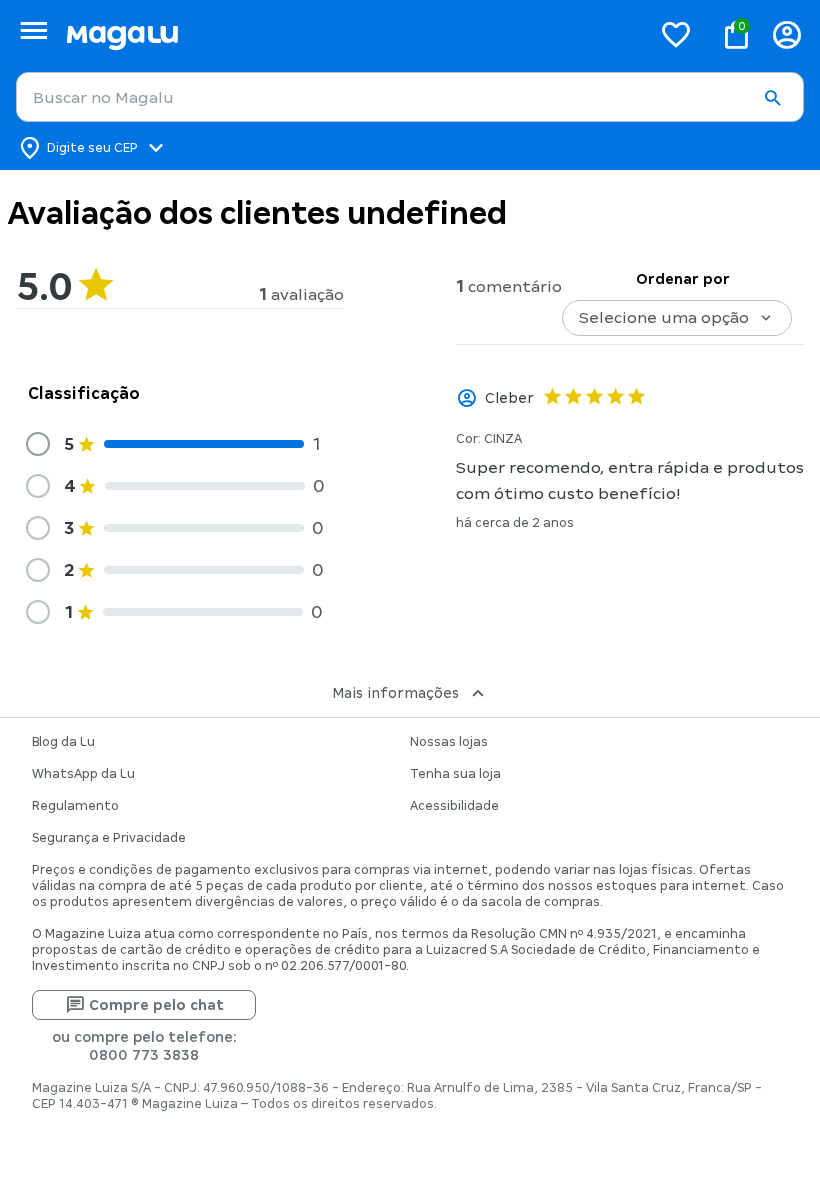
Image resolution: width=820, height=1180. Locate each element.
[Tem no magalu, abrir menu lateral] (33, 30)
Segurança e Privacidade (109, 838)
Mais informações (395, 693)
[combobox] (410, 97)
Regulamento (75, 806)
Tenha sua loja (455, 774)
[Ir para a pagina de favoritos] (676, 34)
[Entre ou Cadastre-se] (787, 34)
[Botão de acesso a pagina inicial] (350, 34)
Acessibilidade (454, 806)
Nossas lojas (449, 742)
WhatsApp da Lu (83, 774)
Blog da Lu (63, 742)
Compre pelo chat (156, 1005)
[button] (772, 98)
